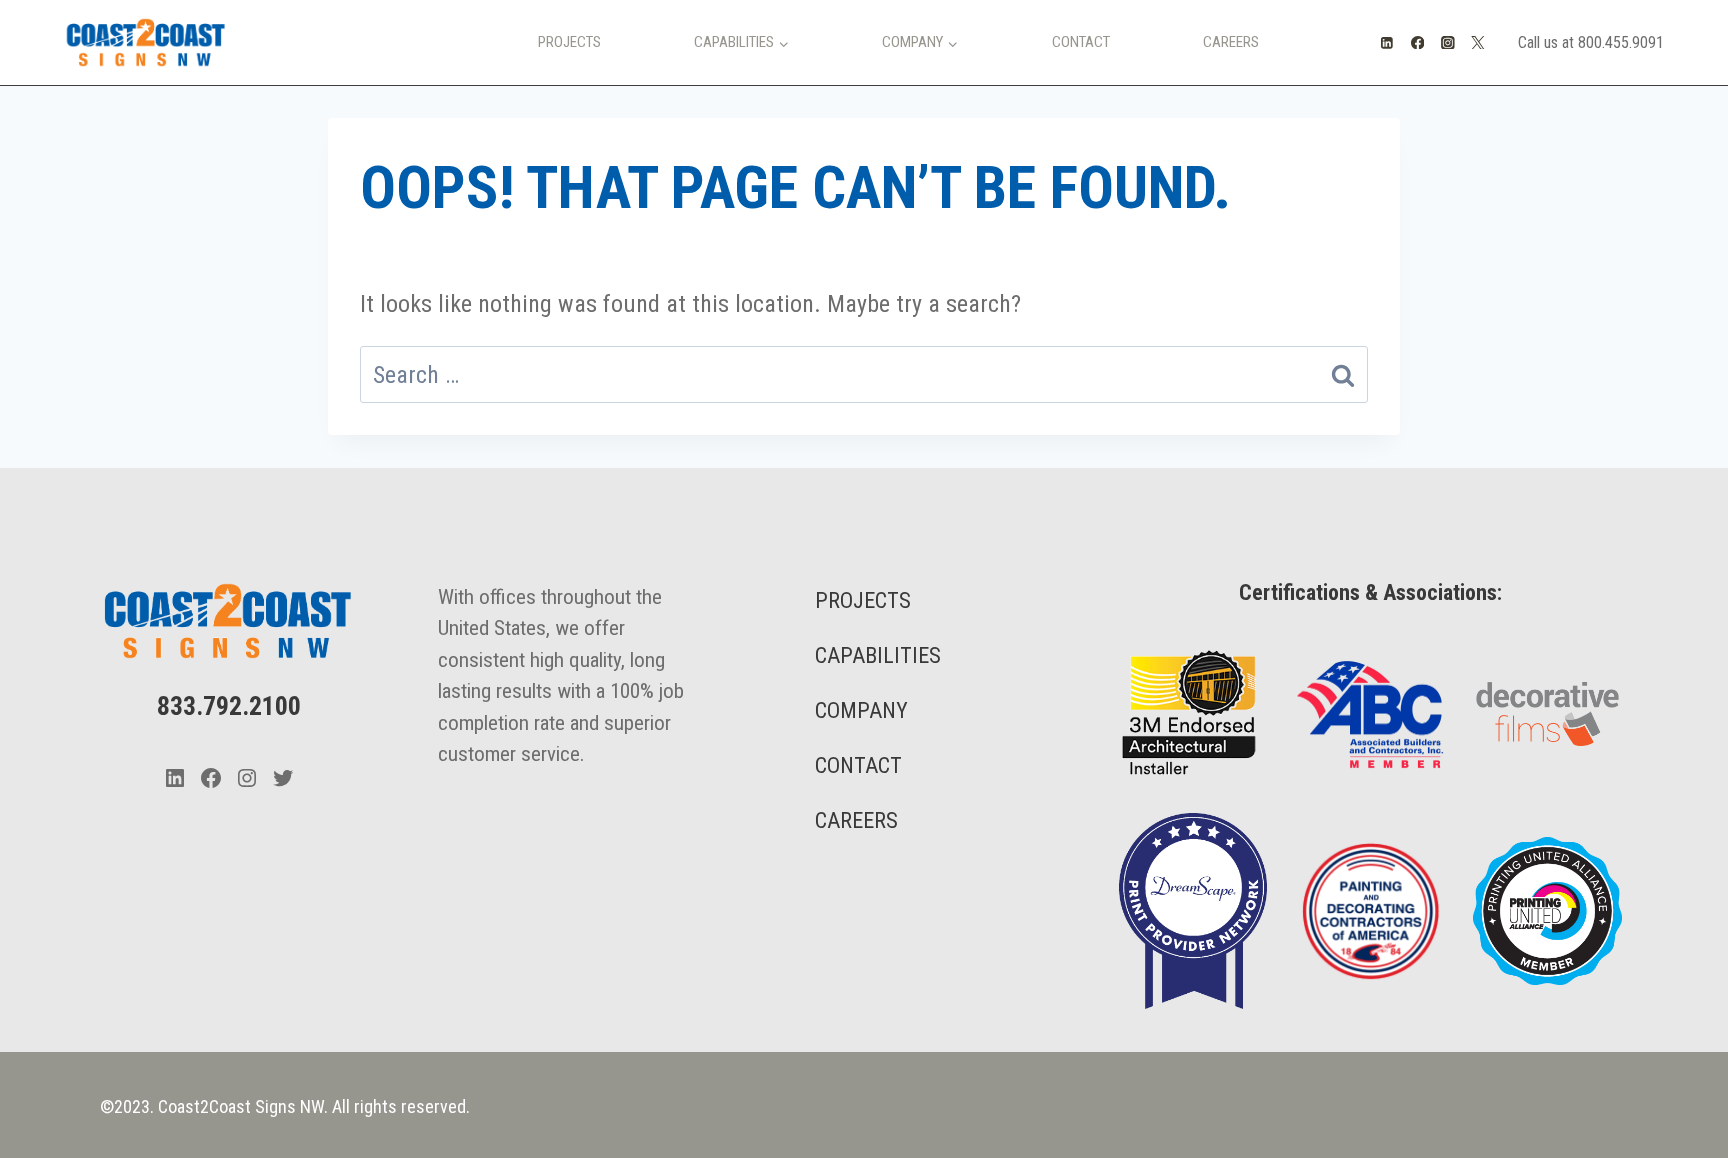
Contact (1081, 42)
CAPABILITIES (878, 655)
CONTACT (858, 765)
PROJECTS (863, 600)
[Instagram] (1447, 42)
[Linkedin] (1387, 42)
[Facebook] (1417, 42)
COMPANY (861, 710)
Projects (569, 42)
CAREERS (856, 820)
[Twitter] (1478, 42)
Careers (1231, 42)
